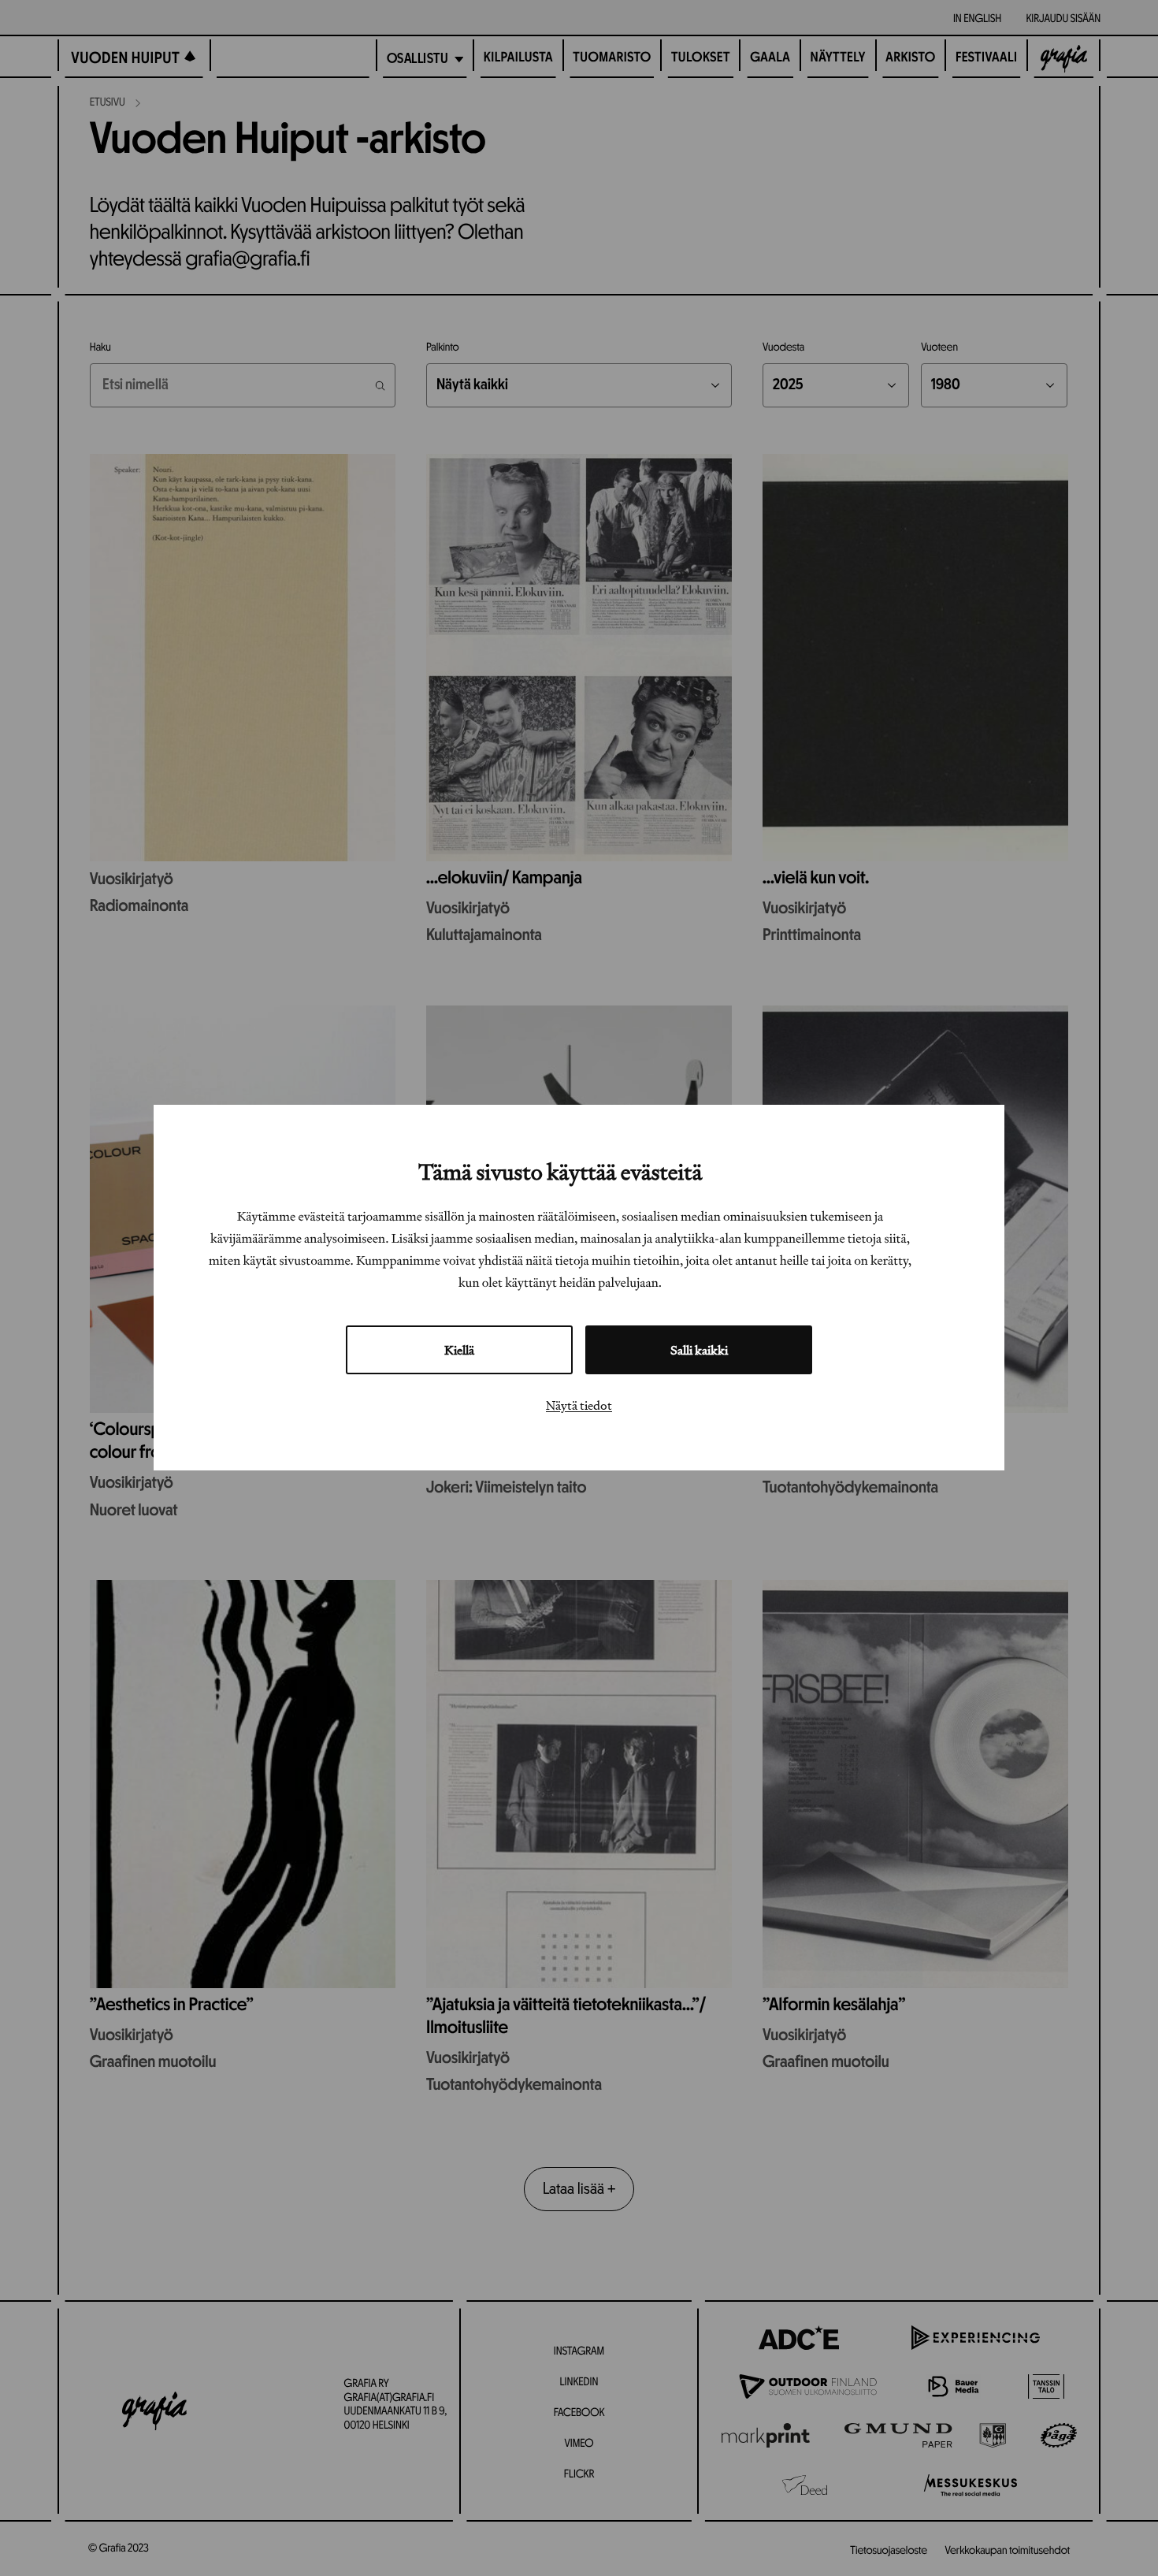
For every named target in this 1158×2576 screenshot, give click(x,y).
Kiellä (459, 1351)
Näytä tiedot (579, 1406)
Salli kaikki (699, 1351)
